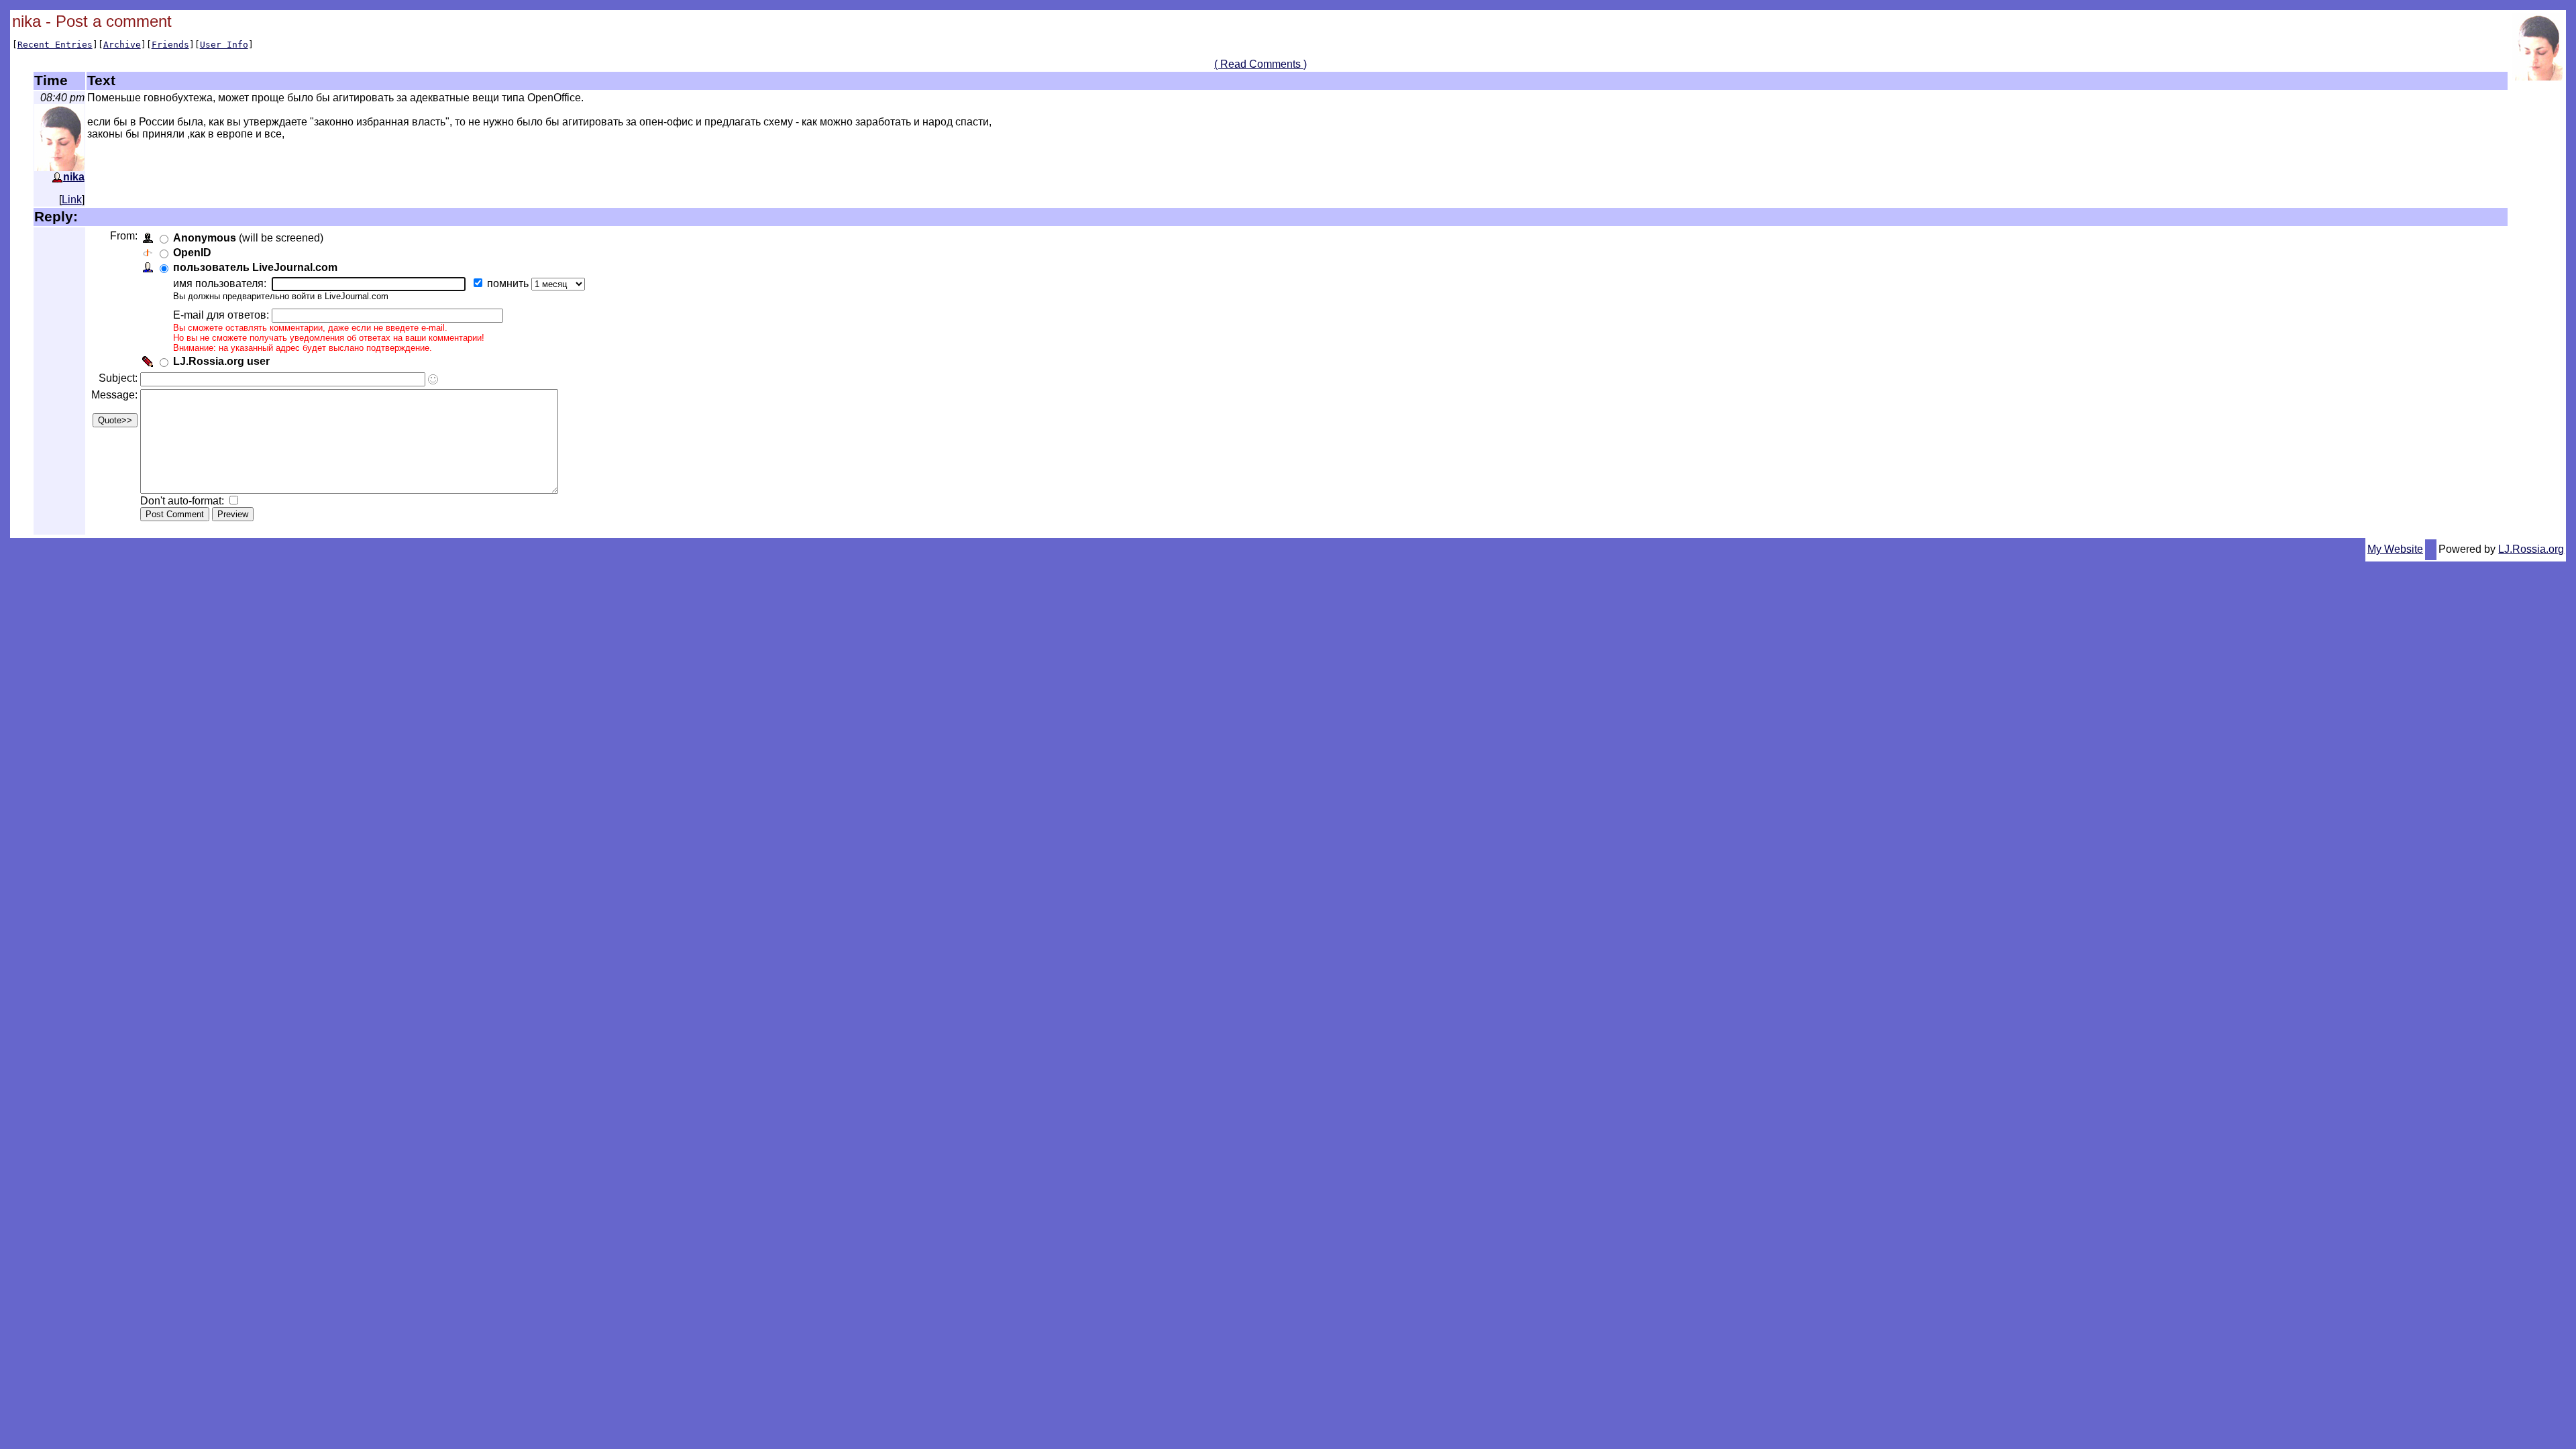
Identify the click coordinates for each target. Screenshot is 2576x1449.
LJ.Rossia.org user (221, 361)
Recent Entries (55, 45)
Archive (122, 45)
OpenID (192, 253)
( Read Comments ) (1260, 64)
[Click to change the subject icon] (433, 379)
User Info (224, 45)
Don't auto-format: (183, 501)
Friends (170, 45)
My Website (2395, 549)
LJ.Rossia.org (2531, 549)
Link (72, 200)
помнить (509, 283)
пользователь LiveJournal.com (255, 267)
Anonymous (205, 238)
